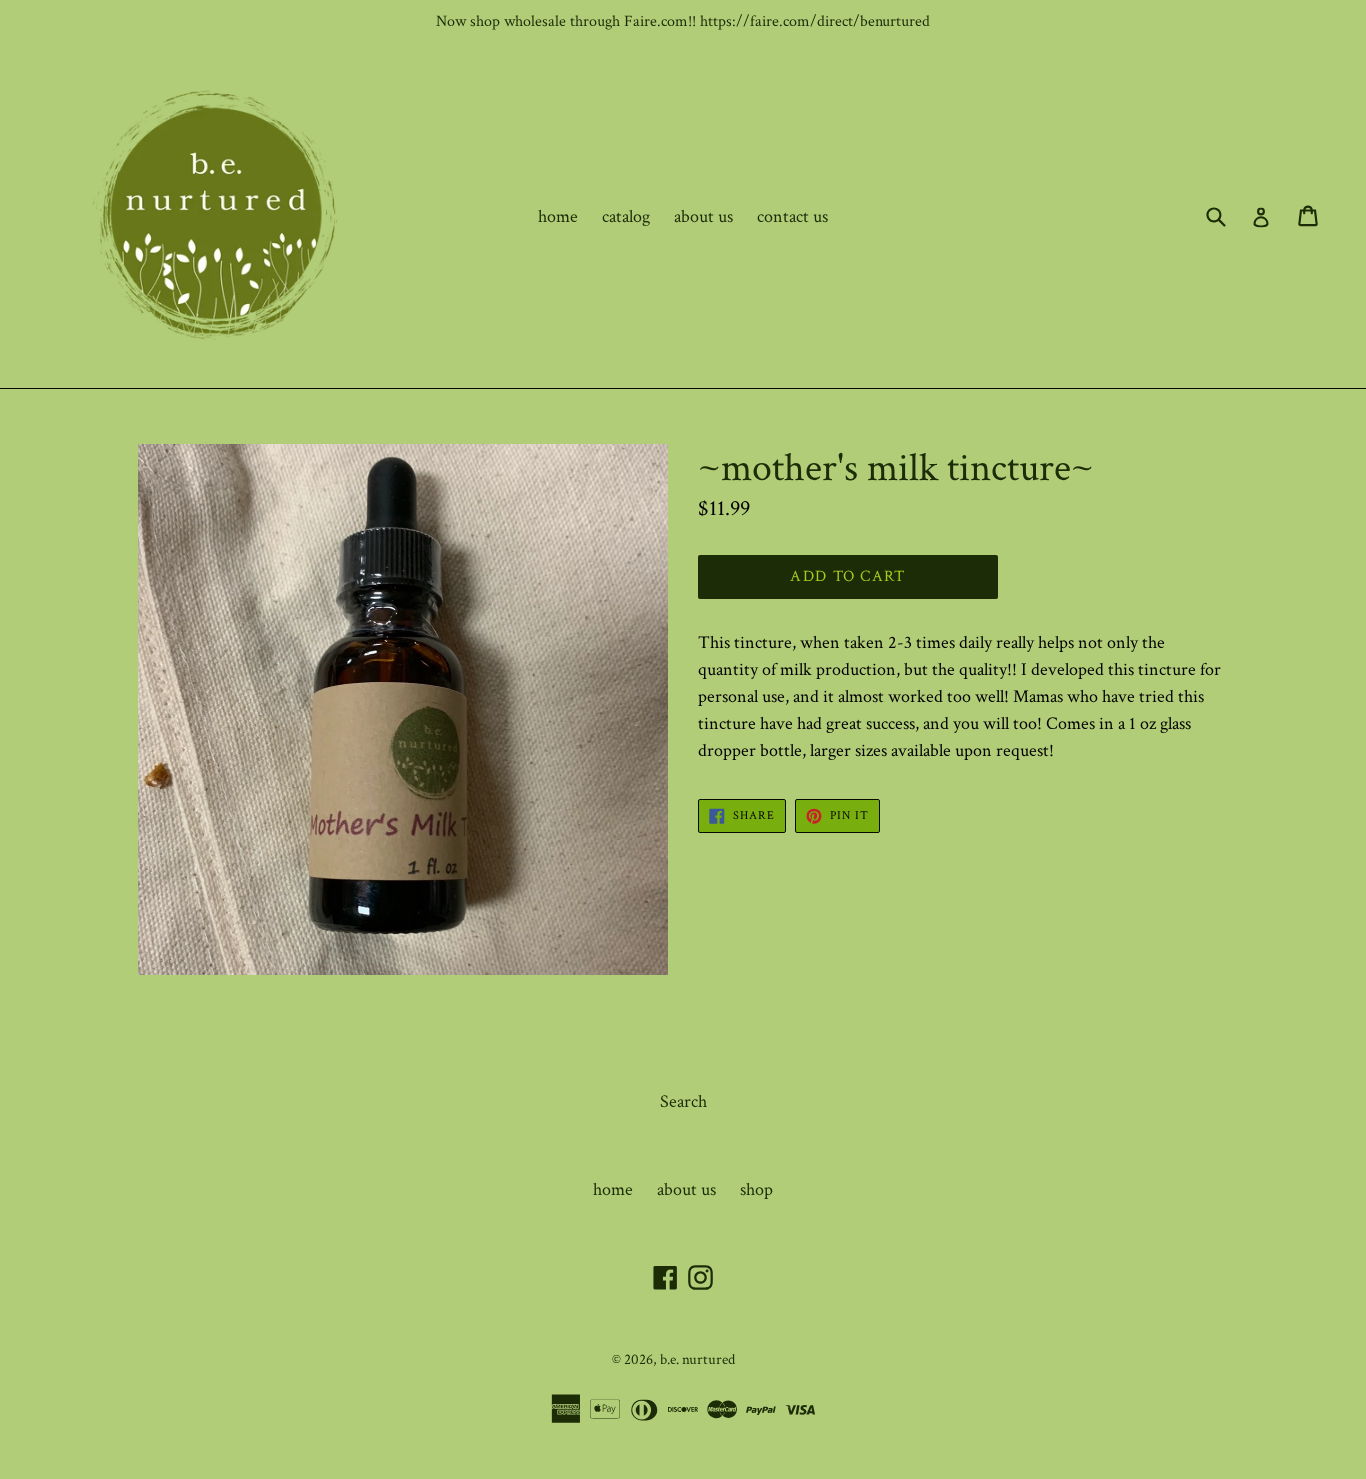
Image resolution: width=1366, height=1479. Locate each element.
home (558, 216)
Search (683, 1101)
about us (703, 216)
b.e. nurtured (697, 1359)
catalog (626, 216)
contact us (792, 216)
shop (756, 1189)
